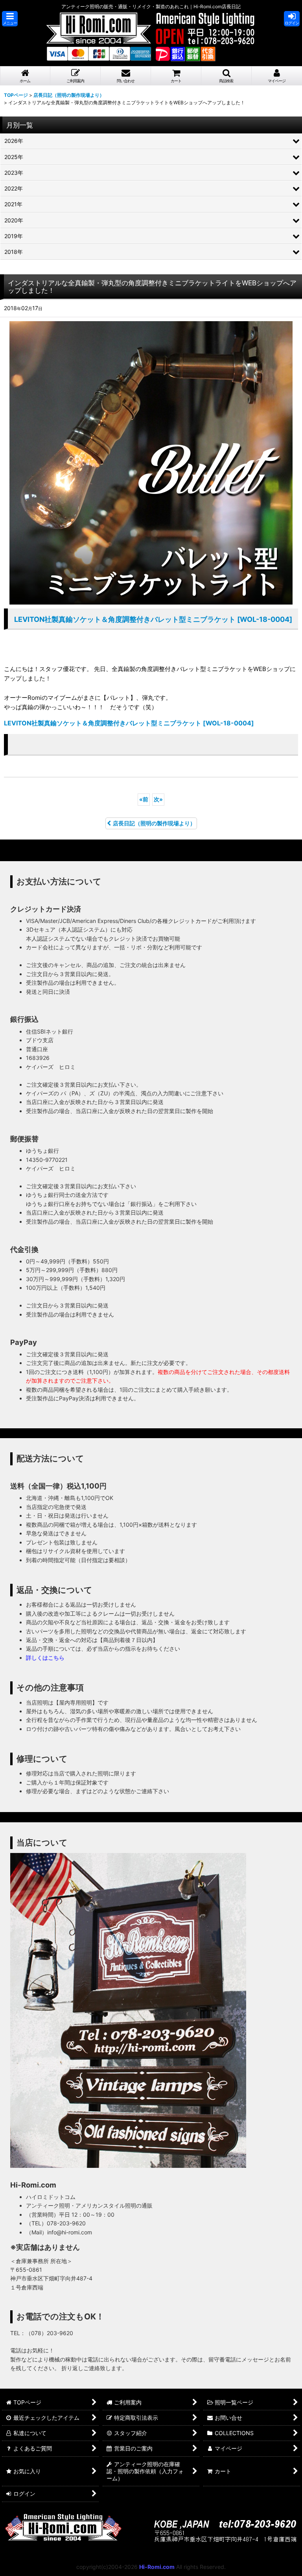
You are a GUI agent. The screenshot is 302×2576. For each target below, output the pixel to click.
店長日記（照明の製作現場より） (154, 823)
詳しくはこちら (45, 1658)
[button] (10, 19)
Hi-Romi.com (157, 2567)
